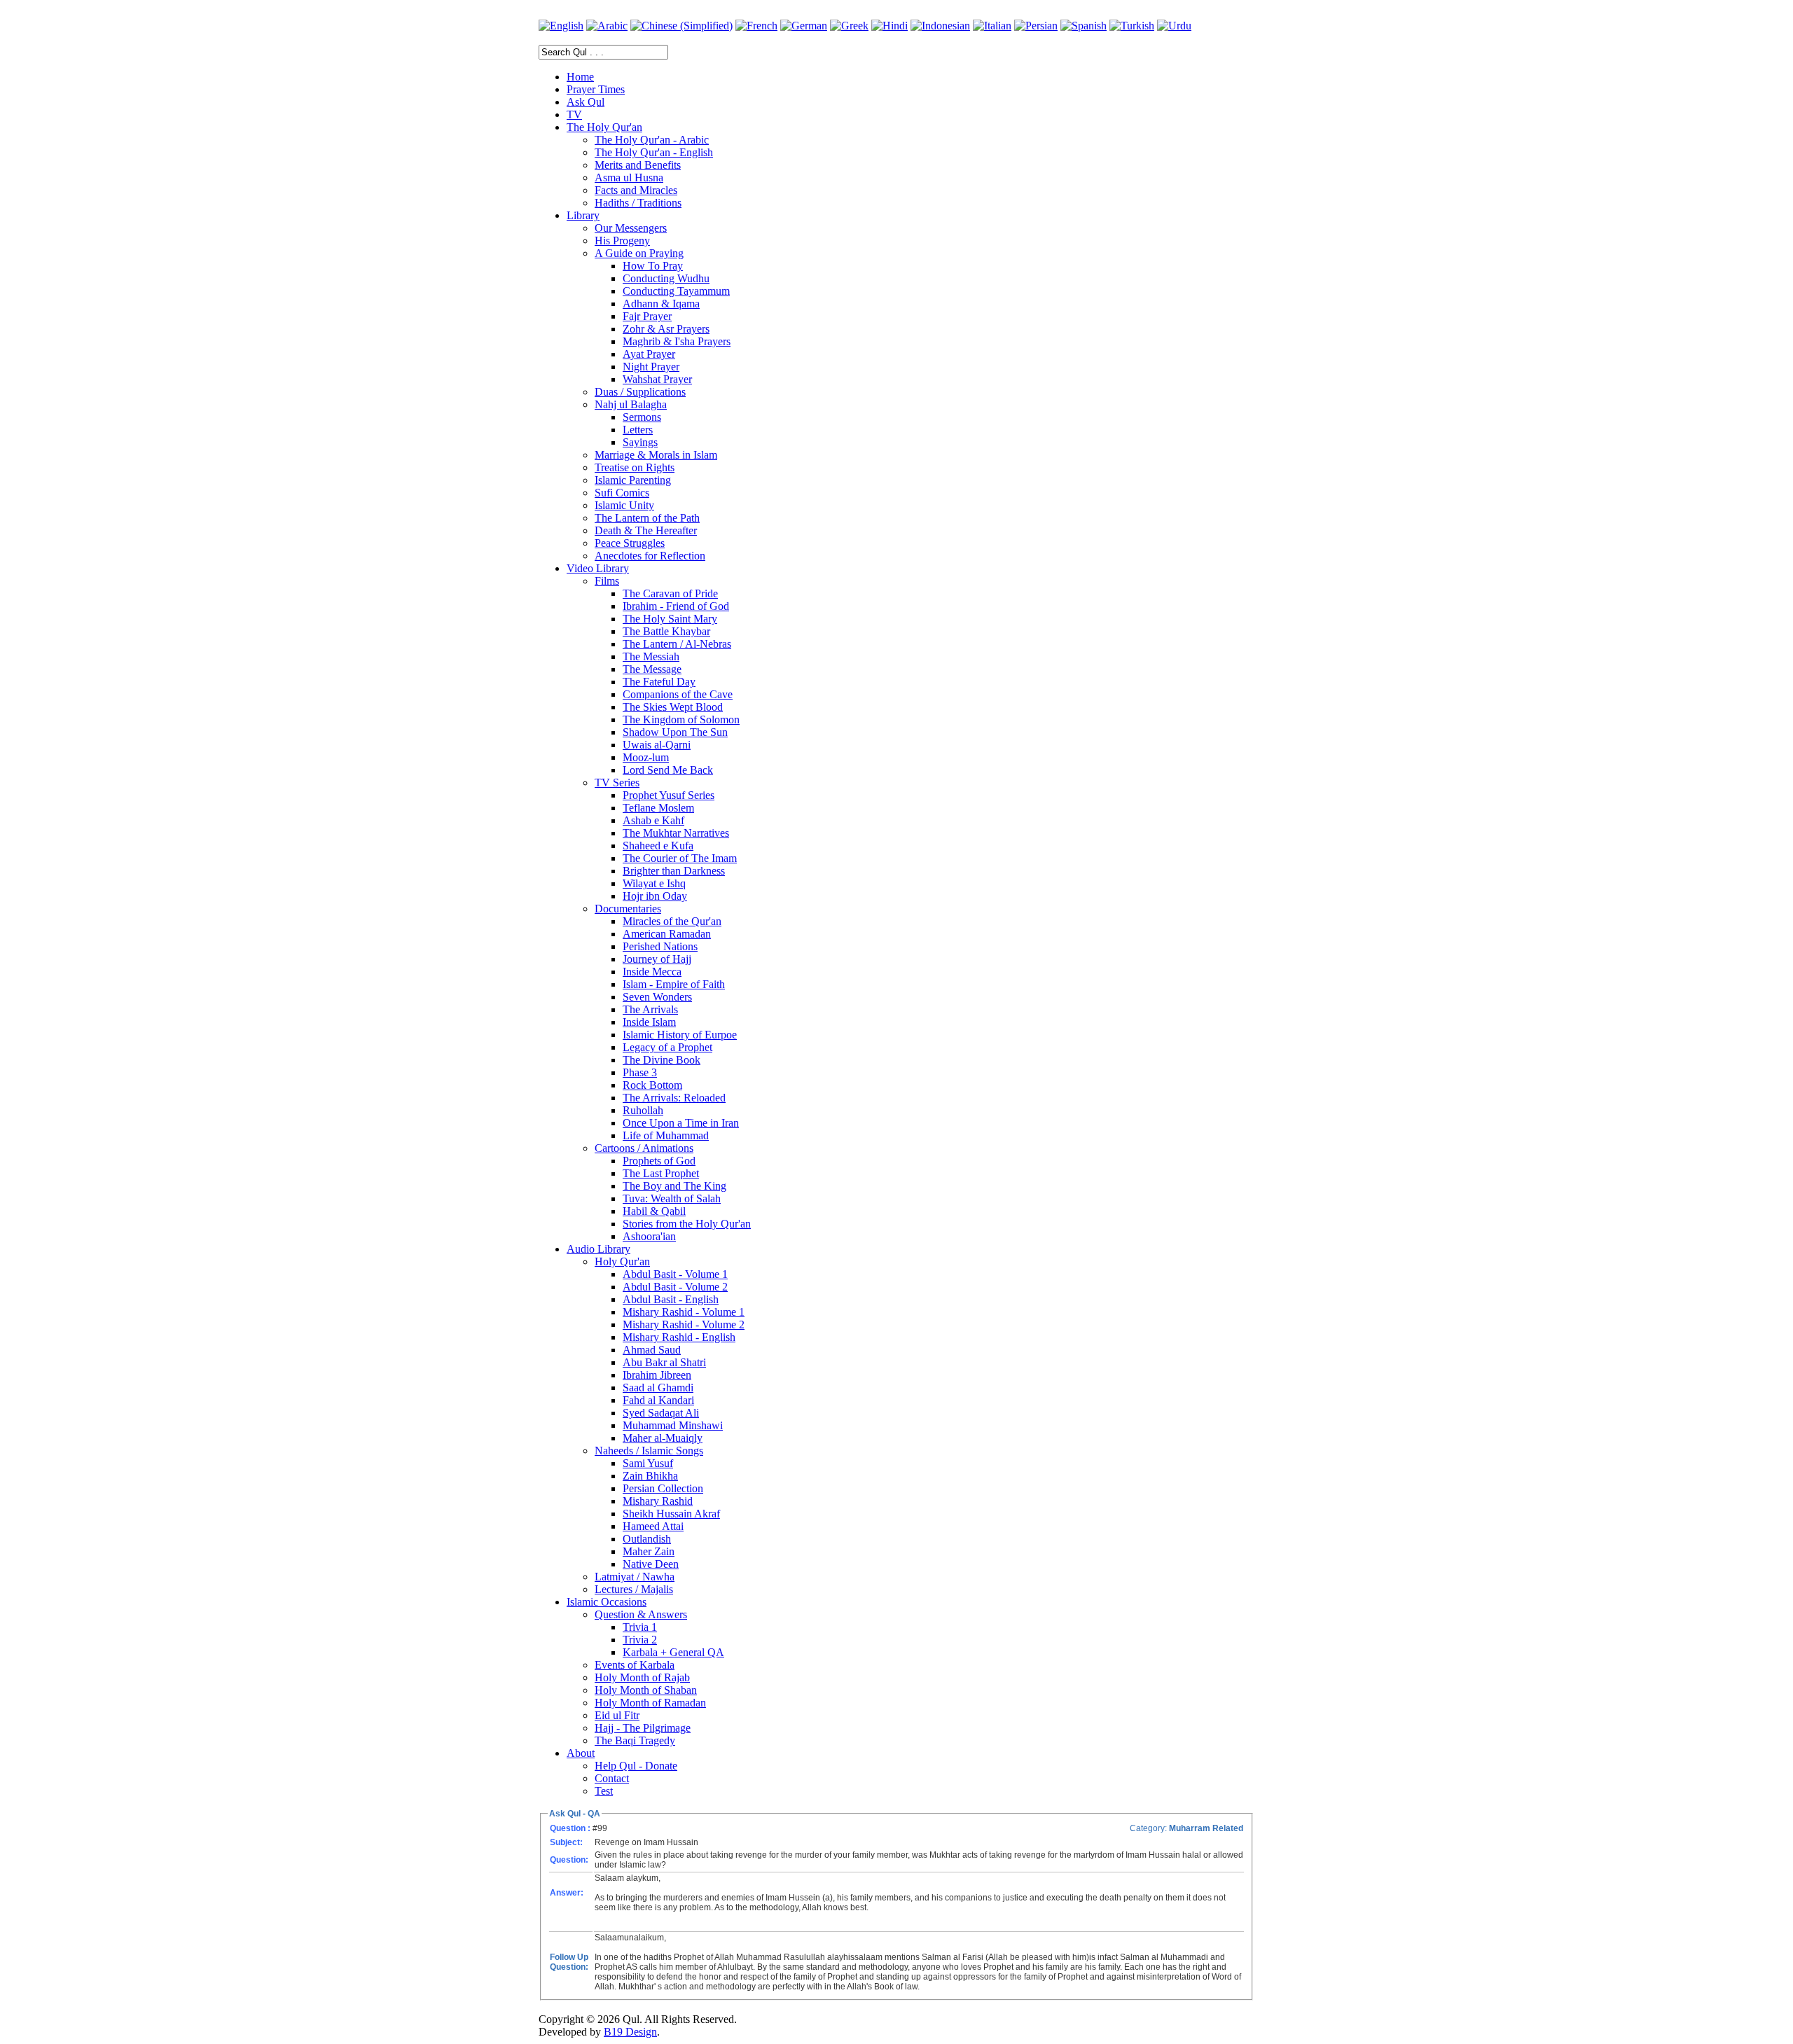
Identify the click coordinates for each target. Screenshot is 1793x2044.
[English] (561, 26)
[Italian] (992, 26)
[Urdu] (1174, 26)
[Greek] (849, 26)
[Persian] (1036, 26)
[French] (756, 26)
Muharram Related (1206, 1828)
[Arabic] (607, 26)
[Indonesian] (940, 26)
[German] (804, 26)
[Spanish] (1084, 26)
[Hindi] (889, 26)
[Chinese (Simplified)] (681, 26)
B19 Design (630, 2032)
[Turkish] (1132, 26)
